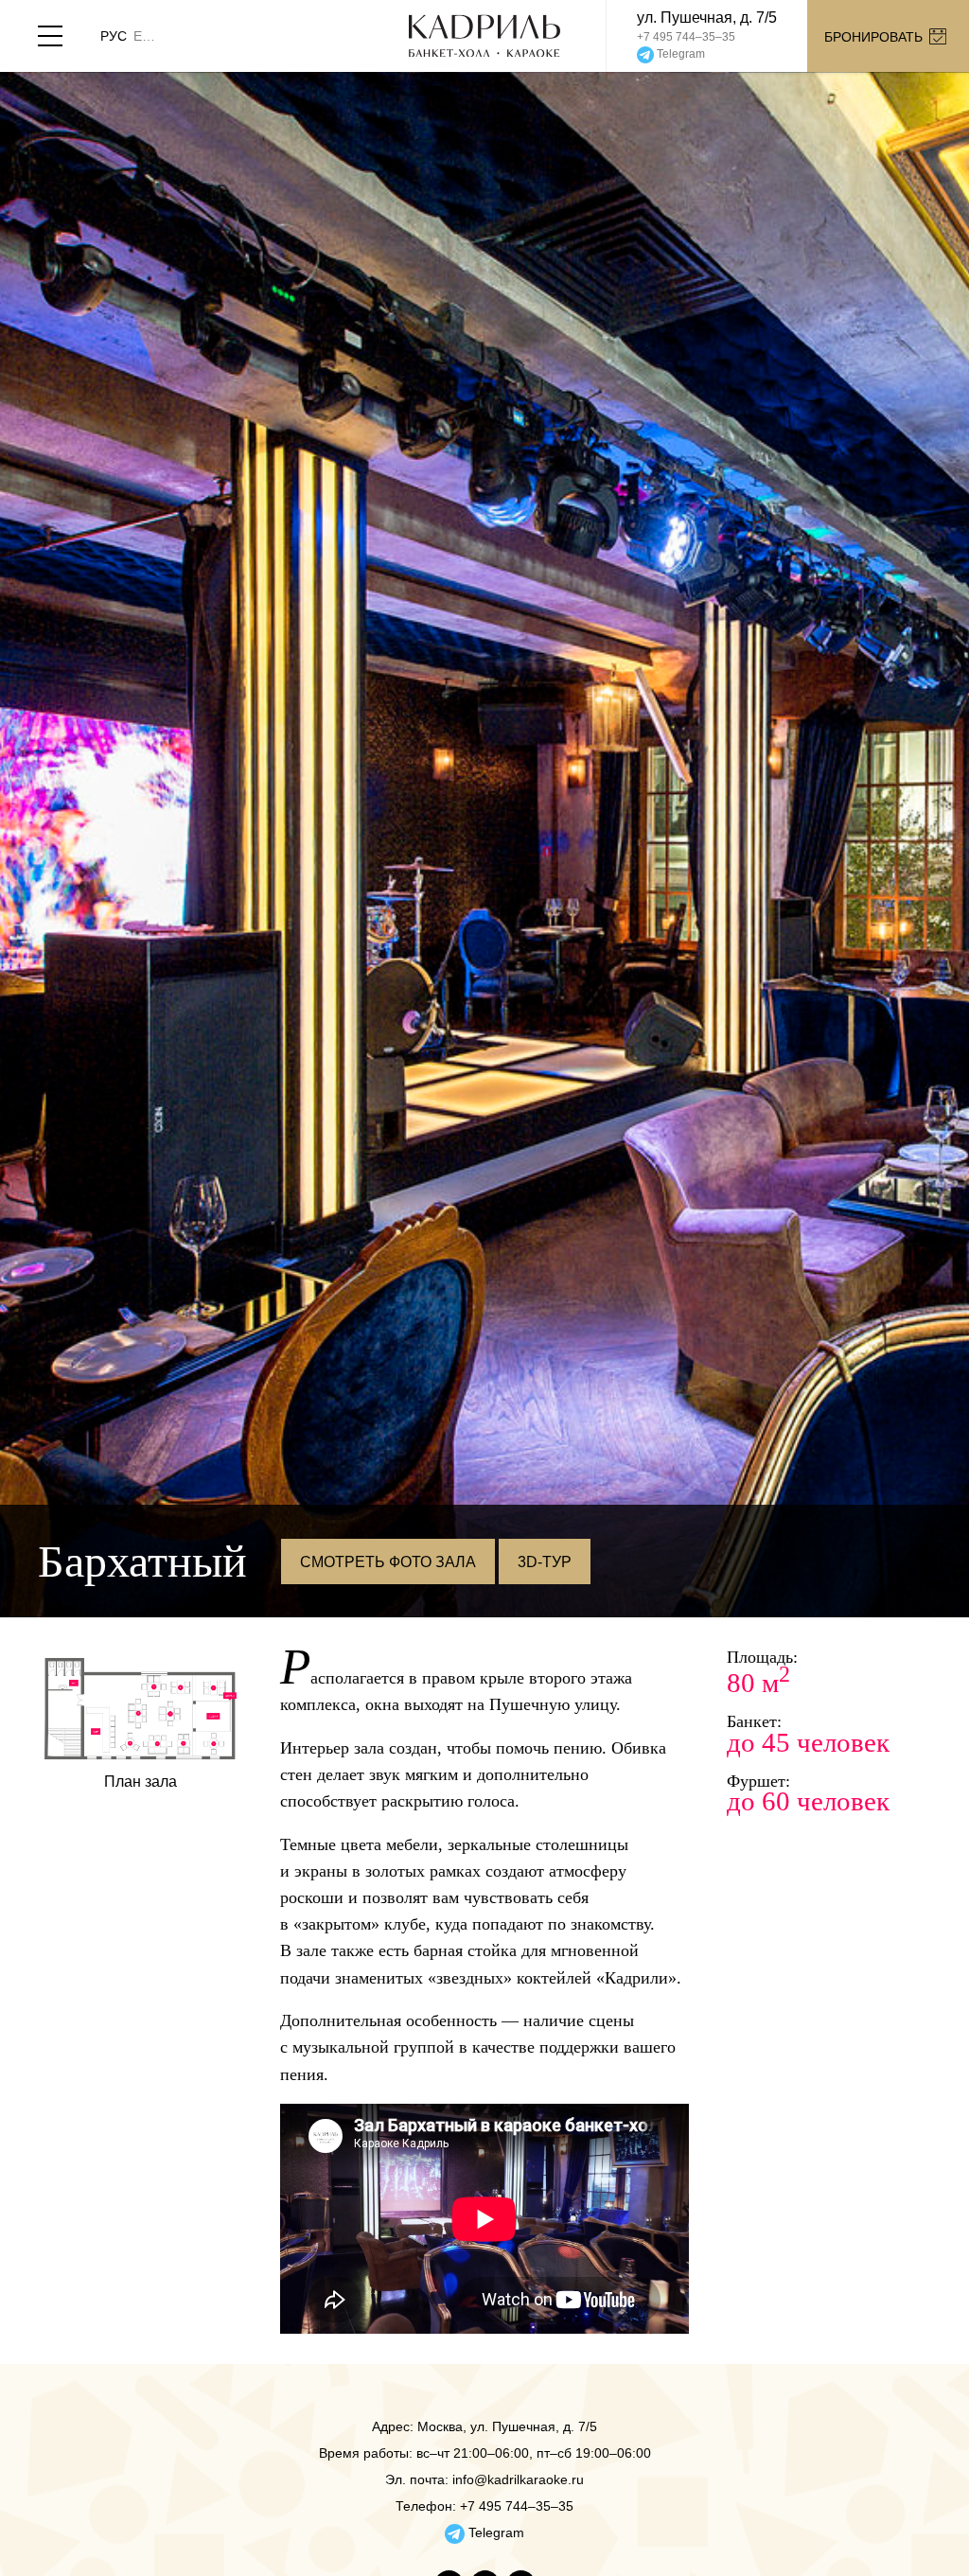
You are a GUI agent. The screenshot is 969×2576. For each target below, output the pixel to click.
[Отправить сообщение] (707, 55)
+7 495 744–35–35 (686, 37)
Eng (148, 36)
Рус (114, 36)
